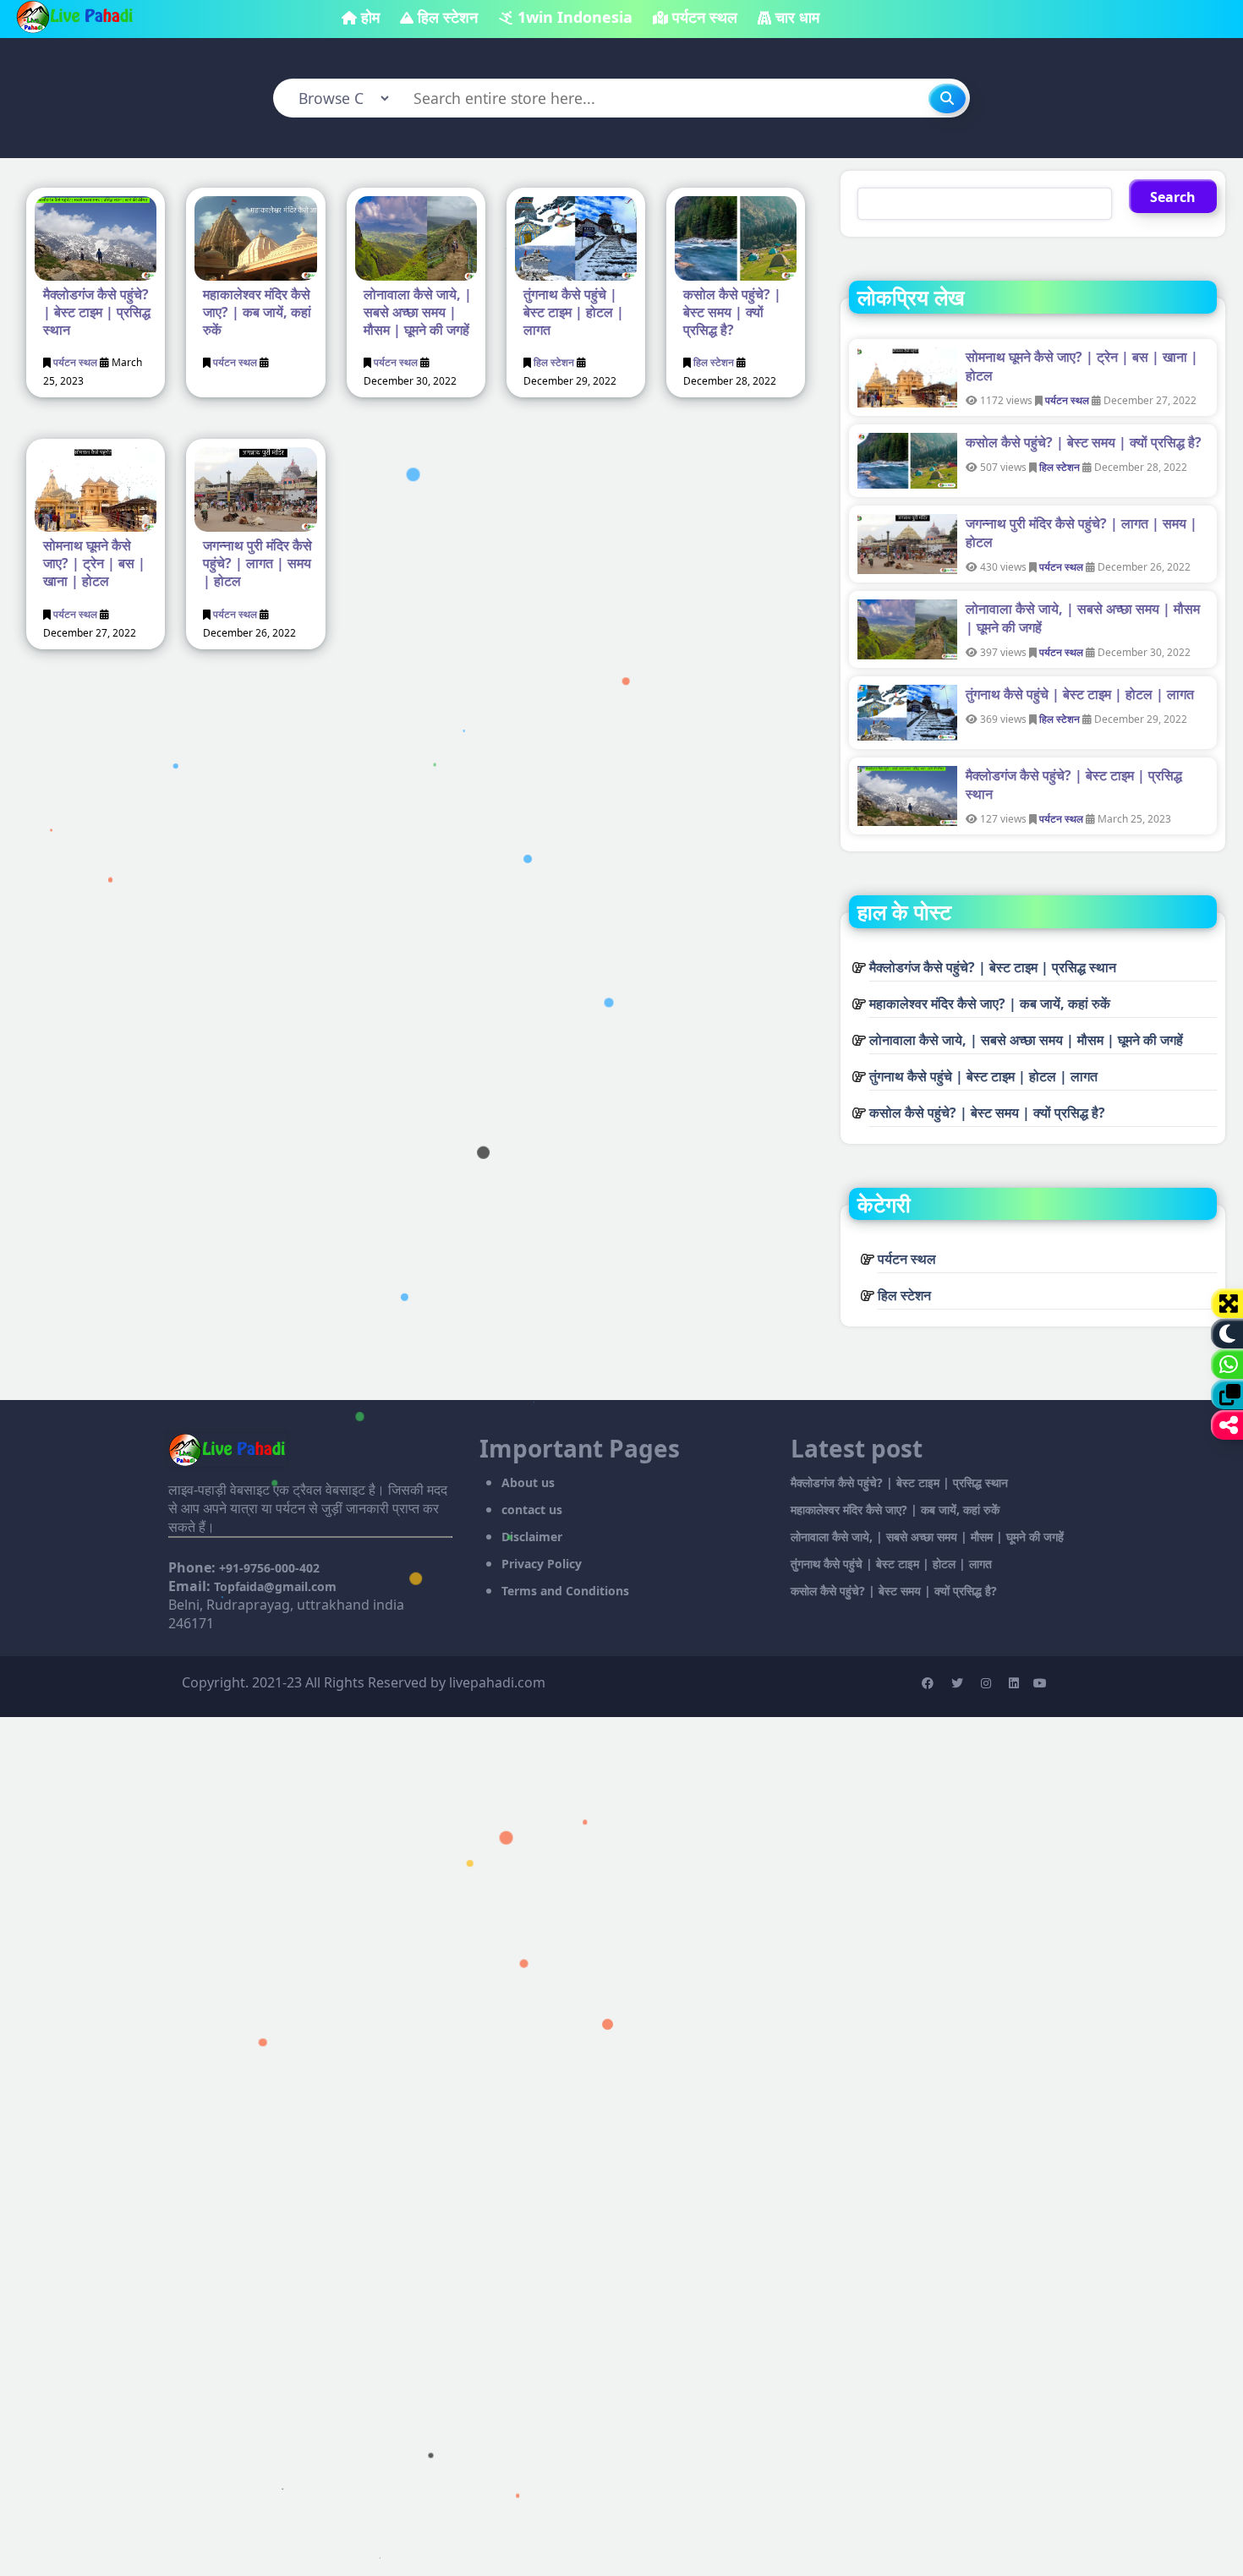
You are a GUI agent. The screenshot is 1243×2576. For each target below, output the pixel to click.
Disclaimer (532, 1537)
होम (370, 17)
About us (528, 1482)
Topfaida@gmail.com (275, 1586)
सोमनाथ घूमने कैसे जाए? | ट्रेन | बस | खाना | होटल (94, 563)
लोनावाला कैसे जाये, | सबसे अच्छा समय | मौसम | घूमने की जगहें (418, 312)
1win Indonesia (575, 17)
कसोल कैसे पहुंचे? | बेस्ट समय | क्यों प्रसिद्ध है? (732, 312)
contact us (532, 1510)
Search (1173, 197)
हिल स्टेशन (448, 17)
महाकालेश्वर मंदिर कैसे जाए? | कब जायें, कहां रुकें (257, 312)
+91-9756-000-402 (269, 1568)
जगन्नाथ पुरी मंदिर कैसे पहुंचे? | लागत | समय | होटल (257, 563)
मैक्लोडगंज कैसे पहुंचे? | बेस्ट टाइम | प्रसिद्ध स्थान (97, 312)
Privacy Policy (542, 1564)
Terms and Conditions (565, 1591)
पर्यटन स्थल (705, 17)
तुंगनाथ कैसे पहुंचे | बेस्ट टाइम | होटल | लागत (574, 312)
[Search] (947, 98)
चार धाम (797, 17)
